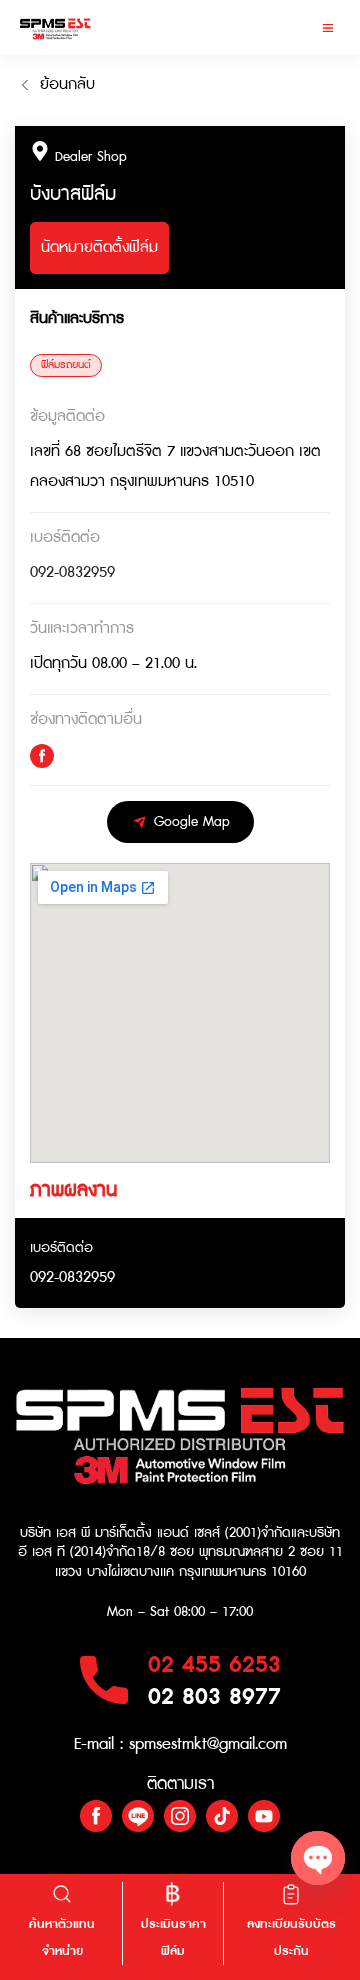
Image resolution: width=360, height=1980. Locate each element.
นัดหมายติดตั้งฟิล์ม (99, 247)
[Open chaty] (318, 1858)
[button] (327, 27)
